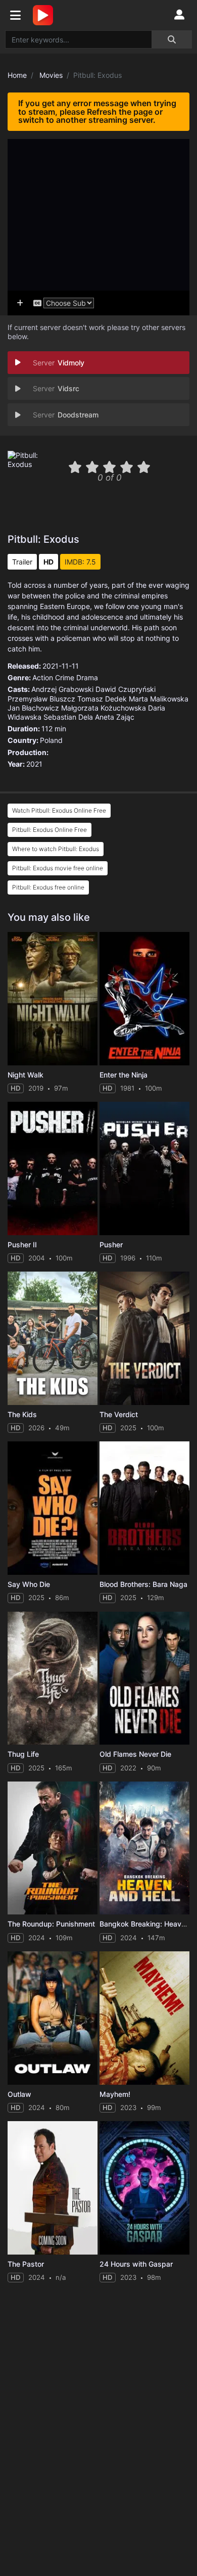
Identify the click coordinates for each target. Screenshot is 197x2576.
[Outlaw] (53, 2018)
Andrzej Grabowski (62, 689)
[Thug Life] (53, 1678)
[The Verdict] (144, 1338)
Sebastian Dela (68, 717)
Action (43, 677)
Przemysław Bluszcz (41, 699)
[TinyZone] (45, 15)
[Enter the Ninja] (144, 999)
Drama (87, 677)
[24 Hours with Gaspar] (144, 2188)
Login (179, 15)
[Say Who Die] (53, 1508)
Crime (65, 677)
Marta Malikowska (159, 699)
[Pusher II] (53, 1168)
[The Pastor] (53, 2188)
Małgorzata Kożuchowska (104, 708)
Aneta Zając (115, 717)
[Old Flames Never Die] (144, 1678)
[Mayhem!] (144, 2018)
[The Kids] (53, 1338)
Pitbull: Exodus (43, 539)
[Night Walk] (53, 999)
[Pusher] (144, 1168)
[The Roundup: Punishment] (53, 1848)
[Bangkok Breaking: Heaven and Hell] (144, 1848)
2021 (34, 764)
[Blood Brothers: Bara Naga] (144, 1508)
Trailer (22, 562)
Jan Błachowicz (33, 708)
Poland (51, 740)
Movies (51, 75)
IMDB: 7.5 (80, 562)
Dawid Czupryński (126, 689)
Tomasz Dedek (102, 699)
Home (17, 75)
